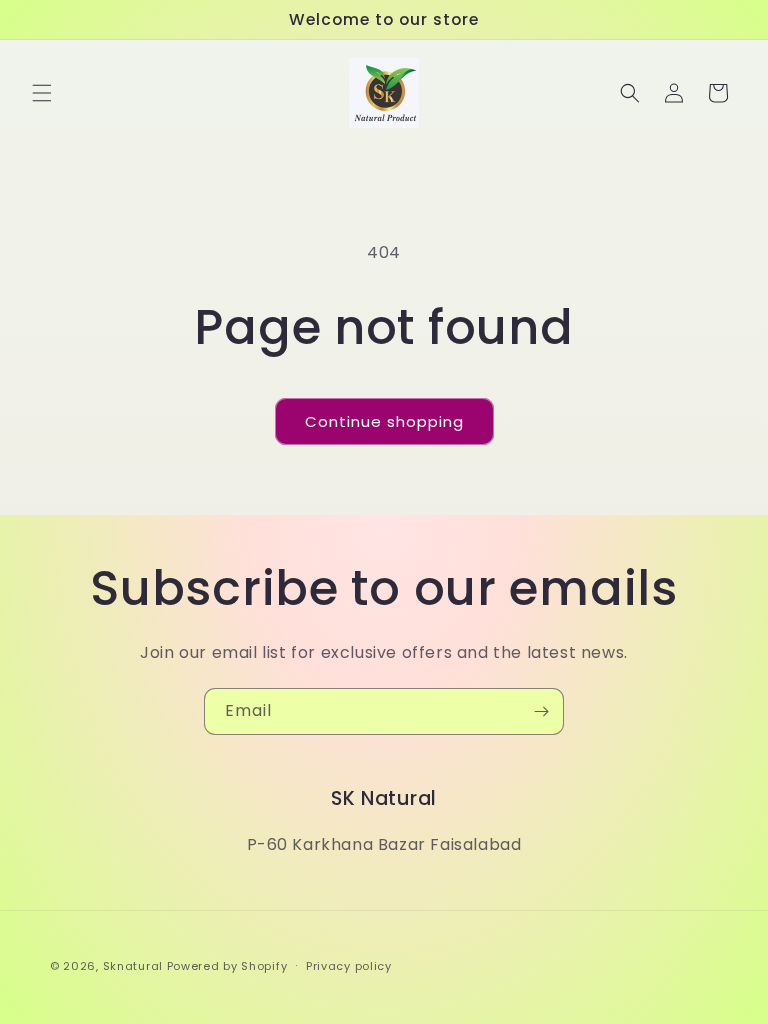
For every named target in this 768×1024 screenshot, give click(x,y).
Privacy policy (349, 966)
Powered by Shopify (227, 966)
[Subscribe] (541, 711)
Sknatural (133, 966)
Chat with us (724, 980)
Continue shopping (384, 421)
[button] (42, 93)
